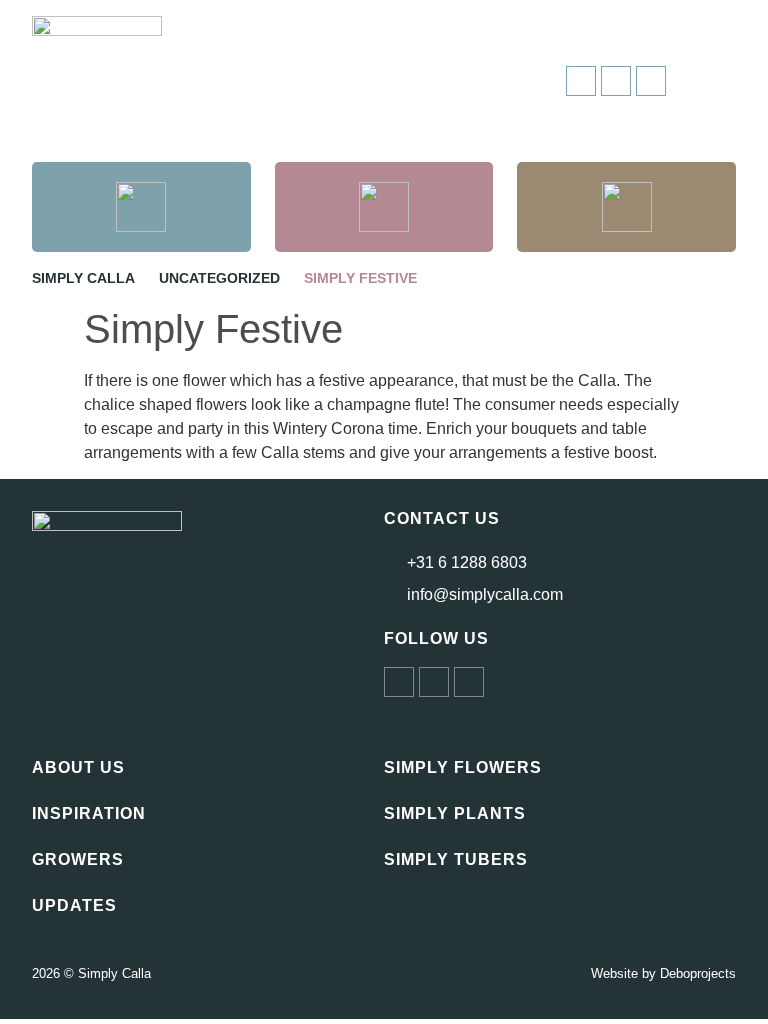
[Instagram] (581, 81)
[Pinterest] (651, 81)
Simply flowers (463, 767)
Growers (78, 859)
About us (78, 767)
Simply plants (455, 813)
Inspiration (89, 813)
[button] (717, 81)
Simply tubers (456, 859)
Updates (74, 905)
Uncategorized (219, 278)
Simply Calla (83, 278)
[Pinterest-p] (469, 682)
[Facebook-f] (616, 81)
